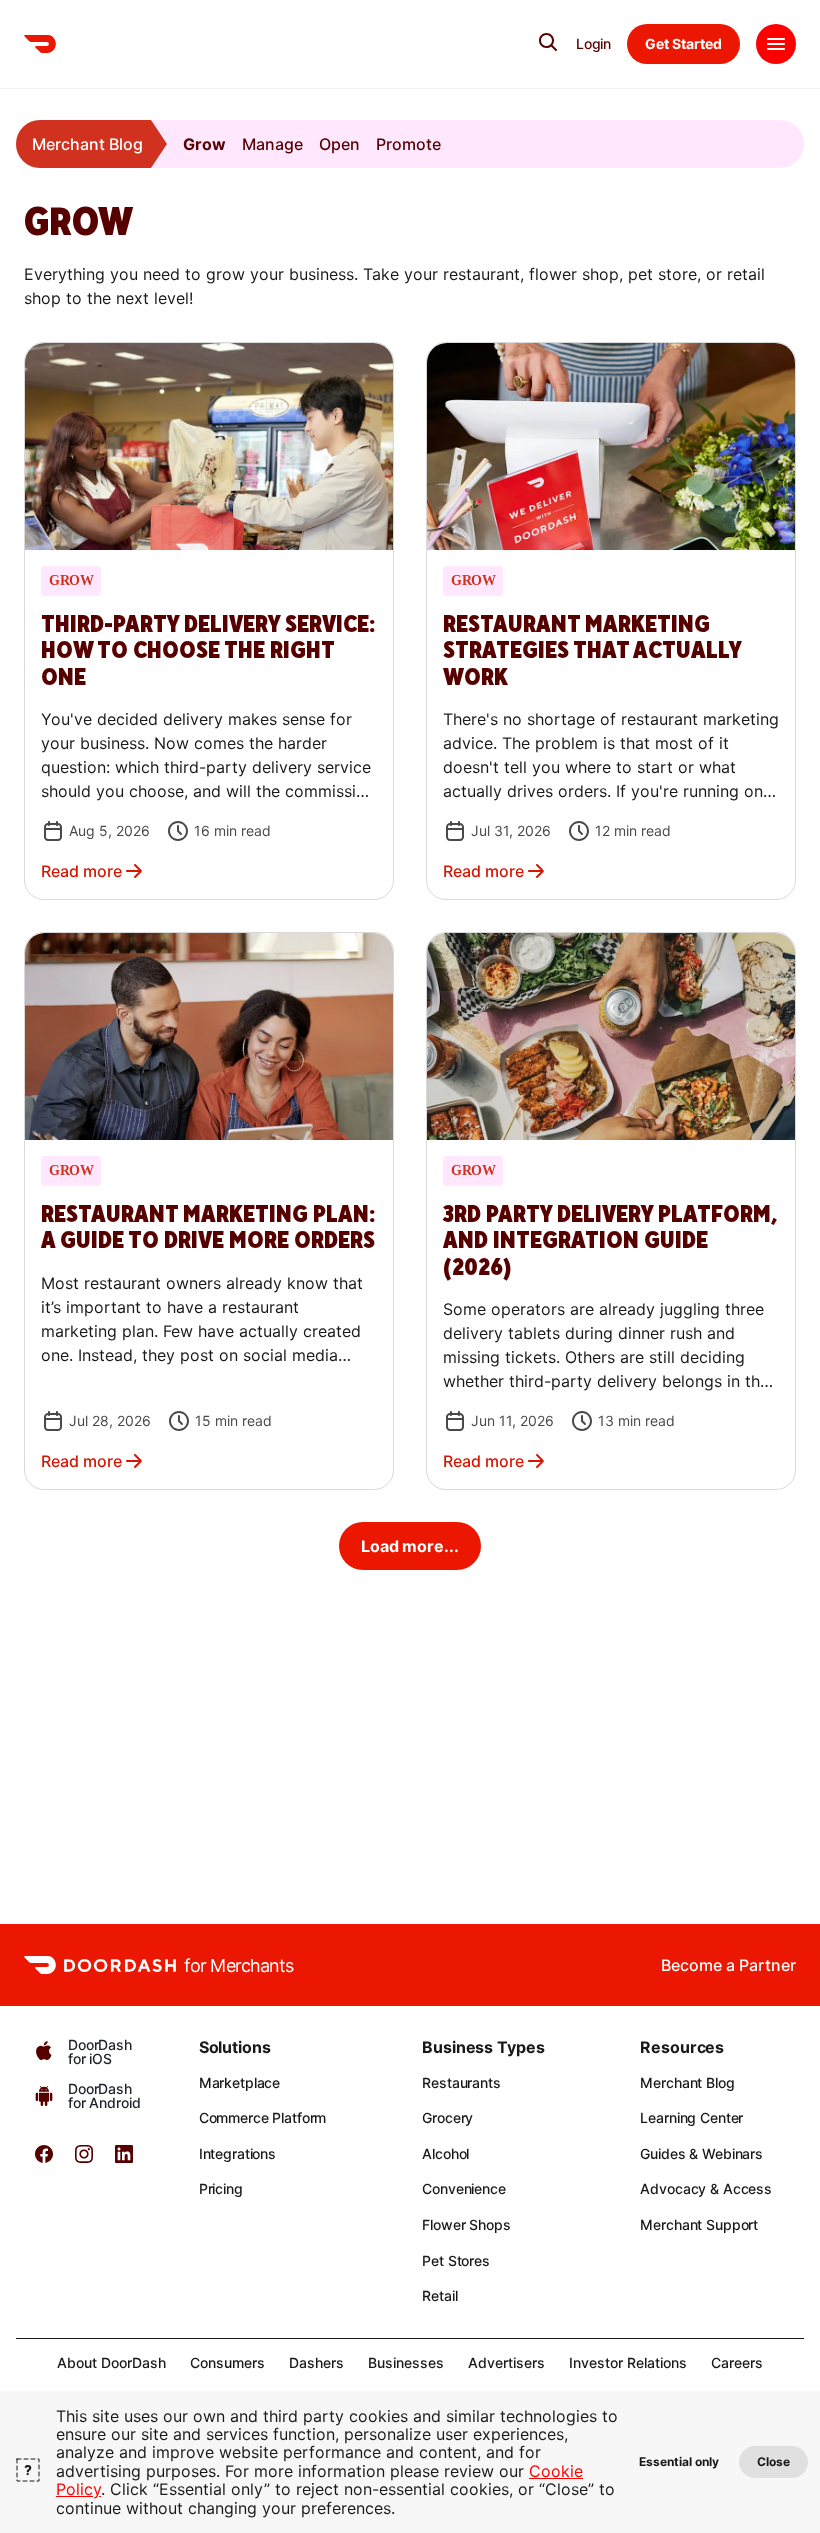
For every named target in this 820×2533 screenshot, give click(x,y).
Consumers (227, 2362)
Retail (439, 2295)
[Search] (548, 42)
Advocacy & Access (706, 2188)
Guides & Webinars (701, 2153)
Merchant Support (699, 2224)
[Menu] (776, 44)
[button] (209, 621)
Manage (272, 144)
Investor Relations (628, 2362)
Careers (737, 2362)
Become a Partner (728, 1965)
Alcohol (445, 2153)
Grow (204, 144)
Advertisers (506, 2362)
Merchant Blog (87, 144)
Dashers (316, 2362)
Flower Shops (466, 2224)
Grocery (447, 2117)
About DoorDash (111, 2362)
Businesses (406, 2362)
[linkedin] (124, 2160)
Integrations (237, 2153)
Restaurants (461, 2082)
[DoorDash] (40, 44)
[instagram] (84, 2160)
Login (593, 44)
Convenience (463, 2188)
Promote (408, 144)
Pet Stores (456, 2260)
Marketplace (239, 2082)
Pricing (221, 2188)
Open (339, 144)
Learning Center (691, 2117)
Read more (81, 871)
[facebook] (44, 2160)
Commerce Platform (263, 2117)
